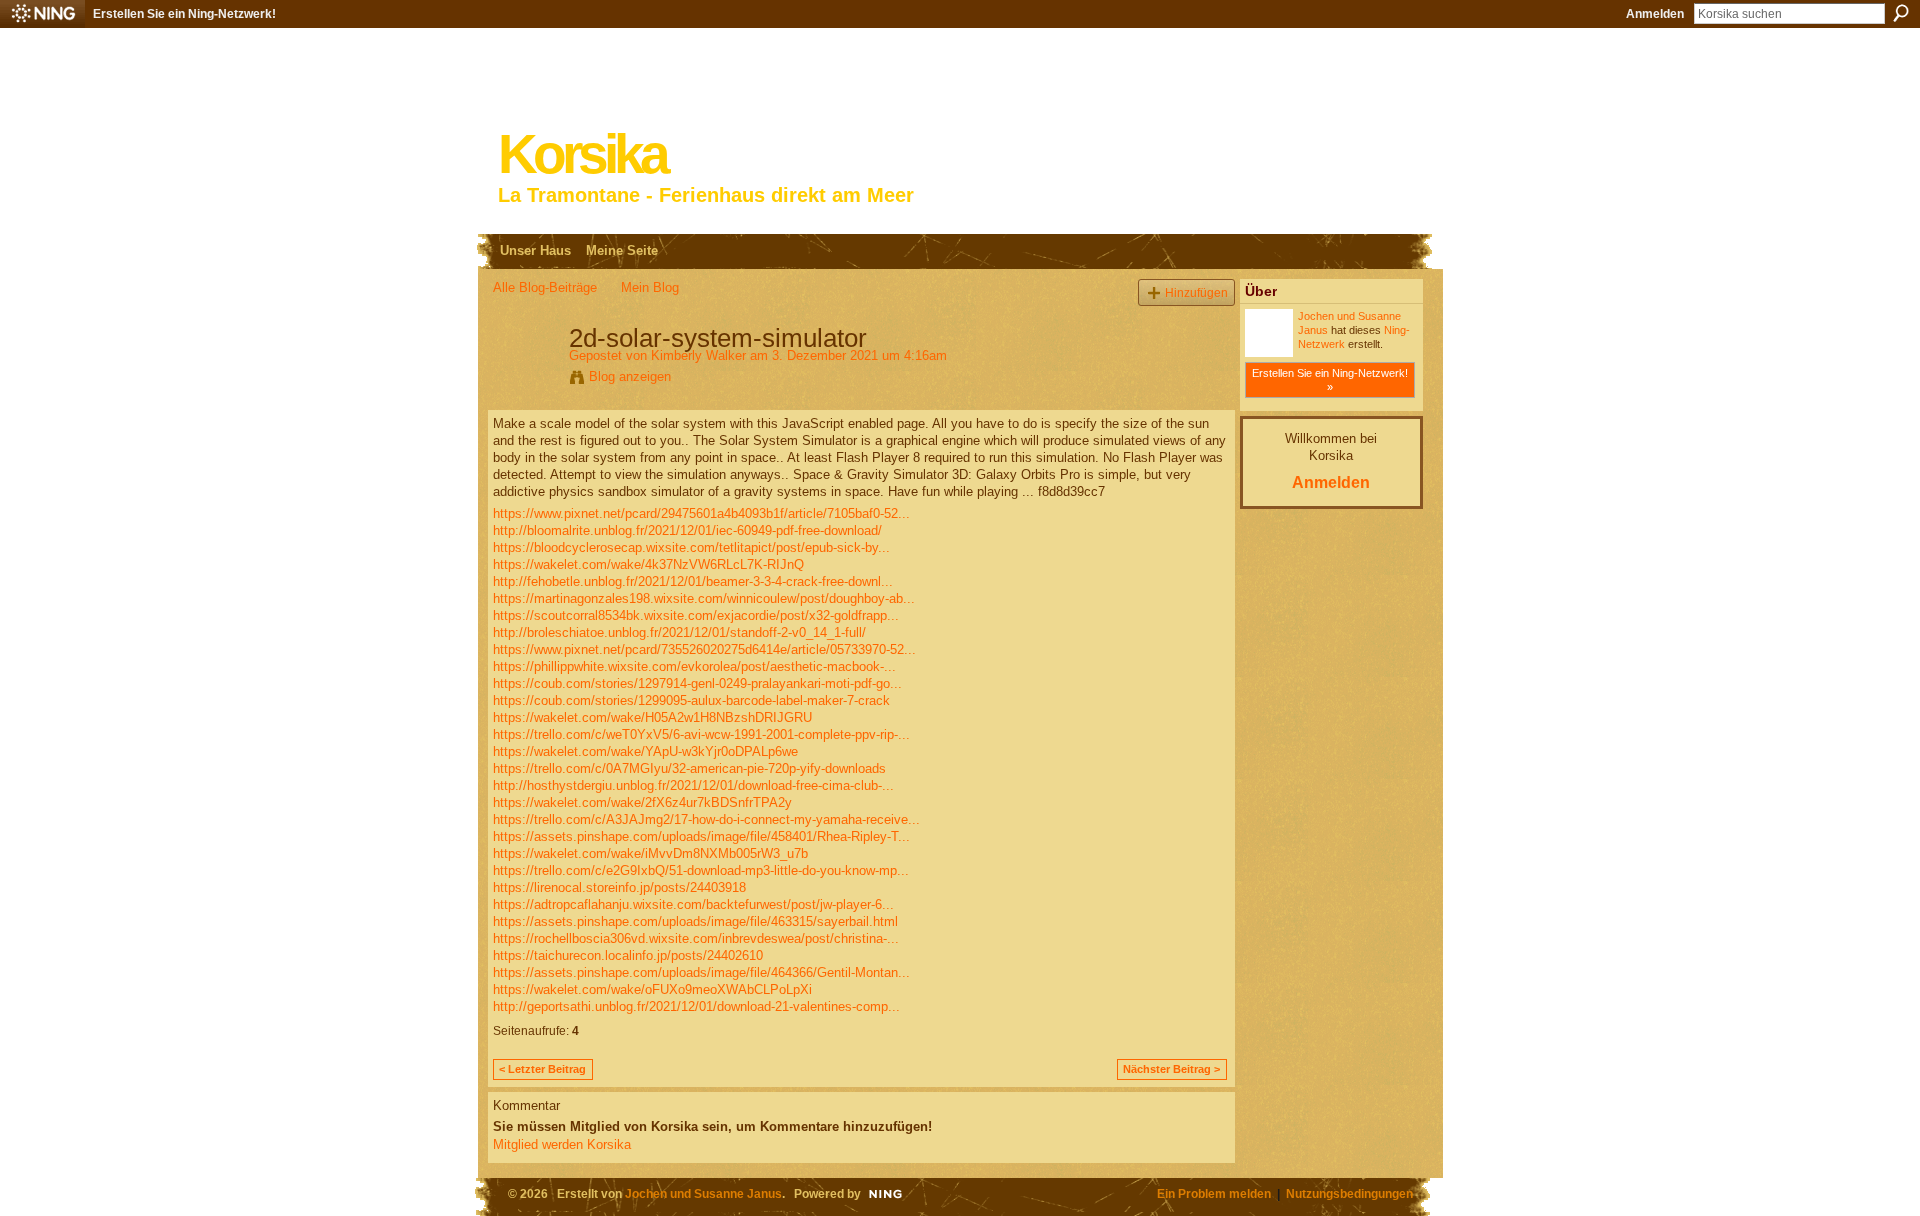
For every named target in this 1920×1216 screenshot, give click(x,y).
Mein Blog (650, 287)
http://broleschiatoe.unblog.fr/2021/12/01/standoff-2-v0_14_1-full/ (679, 632)
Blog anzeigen (630, 376)
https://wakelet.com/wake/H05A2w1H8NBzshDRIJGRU (652, 717)
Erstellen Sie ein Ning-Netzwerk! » (1330, 380)
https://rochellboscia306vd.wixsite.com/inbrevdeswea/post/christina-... (696, 938)
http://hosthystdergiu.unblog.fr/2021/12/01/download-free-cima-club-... (693, 785)
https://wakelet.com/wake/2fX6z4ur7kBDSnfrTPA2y (642, 802)
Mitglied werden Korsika (562, 1144)
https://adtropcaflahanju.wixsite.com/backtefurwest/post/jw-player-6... (693, 904)
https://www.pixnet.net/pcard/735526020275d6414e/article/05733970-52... (704, 649)
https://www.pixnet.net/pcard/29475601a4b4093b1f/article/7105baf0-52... (701, 513)
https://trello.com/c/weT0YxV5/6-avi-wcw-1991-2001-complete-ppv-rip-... (701, 734)
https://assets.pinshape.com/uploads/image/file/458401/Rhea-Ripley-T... (701, 836)
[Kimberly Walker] (525, 380)
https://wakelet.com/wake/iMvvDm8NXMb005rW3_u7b (650, 853)
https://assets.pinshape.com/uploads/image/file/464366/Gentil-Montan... (701, 972)
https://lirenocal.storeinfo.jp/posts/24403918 (619, 887)
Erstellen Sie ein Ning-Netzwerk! (184, 14)
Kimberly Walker (698, 355)
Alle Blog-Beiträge (545, 287)
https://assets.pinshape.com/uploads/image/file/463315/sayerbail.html (695, 921)
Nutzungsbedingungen (1349, 1193)
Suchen (1901, 13)
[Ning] (42, 14)
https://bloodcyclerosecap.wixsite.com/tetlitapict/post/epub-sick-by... (691, 547)
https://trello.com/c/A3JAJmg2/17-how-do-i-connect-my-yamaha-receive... (706, 819)
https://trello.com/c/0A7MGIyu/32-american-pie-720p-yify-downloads (689, 768)
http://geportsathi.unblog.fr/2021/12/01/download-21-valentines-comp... (696, 1006)
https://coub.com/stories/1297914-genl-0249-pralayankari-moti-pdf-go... (697, 683)
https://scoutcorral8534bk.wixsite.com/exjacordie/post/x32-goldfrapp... (696, 615)
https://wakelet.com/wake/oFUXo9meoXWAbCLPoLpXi (652, 989)
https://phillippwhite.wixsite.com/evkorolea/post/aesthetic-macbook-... (694, 666)
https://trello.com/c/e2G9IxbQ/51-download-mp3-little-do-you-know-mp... (701, 870)
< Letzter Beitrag (542, 1069)
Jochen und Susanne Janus (703, 1193)
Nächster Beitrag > (1171, 1069)
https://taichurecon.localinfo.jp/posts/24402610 (628, 955)
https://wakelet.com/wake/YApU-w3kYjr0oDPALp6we (645, 751)
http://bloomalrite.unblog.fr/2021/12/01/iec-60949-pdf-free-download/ (687, 530)
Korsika (582, 154)
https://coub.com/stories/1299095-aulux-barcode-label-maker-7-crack (691, 700)
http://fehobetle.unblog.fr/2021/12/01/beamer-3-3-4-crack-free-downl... (693, 581)
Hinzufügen (1196, 292)
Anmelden (1655, 14)
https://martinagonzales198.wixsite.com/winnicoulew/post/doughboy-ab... (704, 598)
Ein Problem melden (1214, 1193)
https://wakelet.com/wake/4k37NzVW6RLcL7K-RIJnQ (648, 564)
